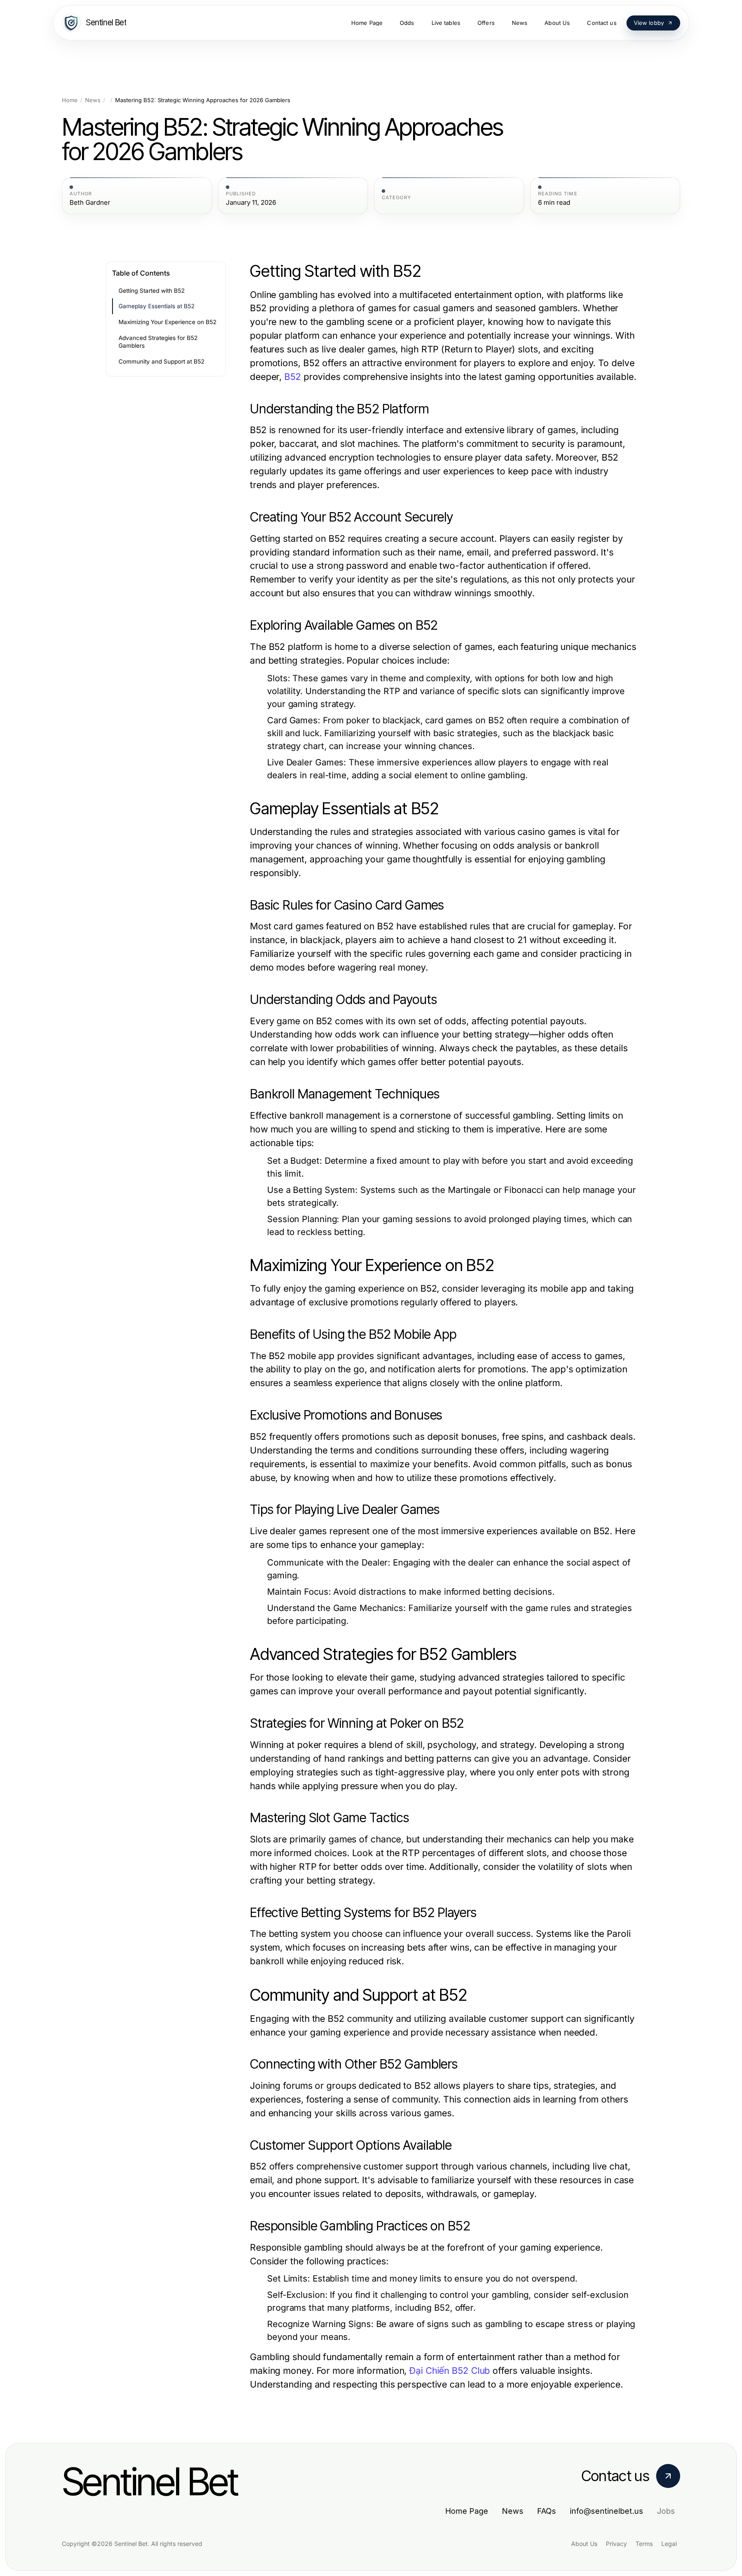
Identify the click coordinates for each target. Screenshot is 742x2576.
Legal (669, 2544)
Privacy (616, 2544)
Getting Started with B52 (152, 291)
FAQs (547, 2511)
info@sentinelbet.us (607, 2511)
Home (70, 100)
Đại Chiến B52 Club (450, 2371)
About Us (584, 2544)
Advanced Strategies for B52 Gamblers (158, 342)
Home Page (467, 2511)
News (93, 100)
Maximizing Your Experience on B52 (167, 322)
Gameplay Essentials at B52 (157, 306)
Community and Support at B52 (161, 361)
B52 (293, 377)
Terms (644, 2544)
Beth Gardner (90, 203)
